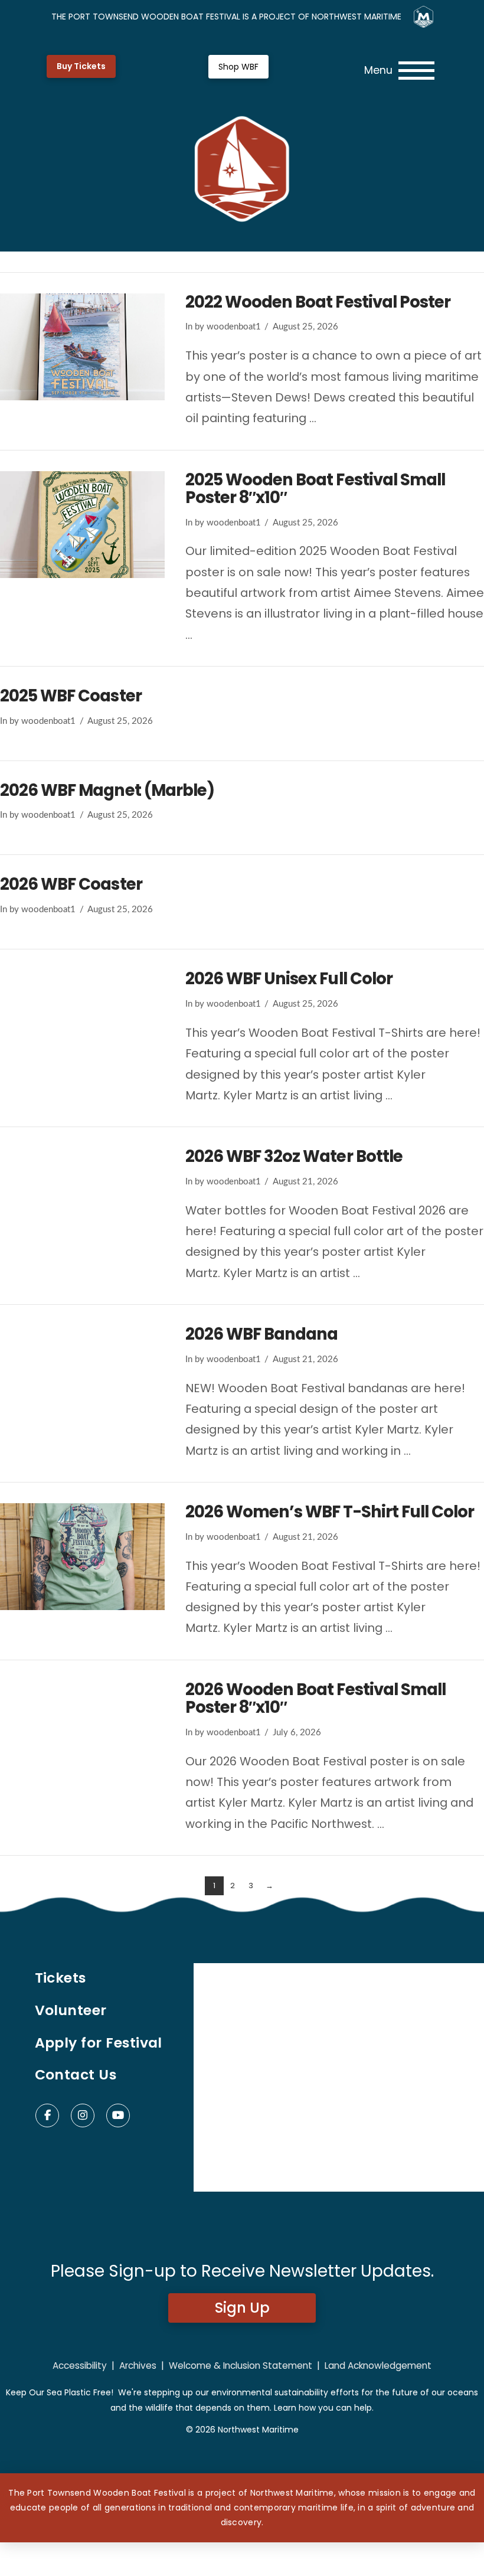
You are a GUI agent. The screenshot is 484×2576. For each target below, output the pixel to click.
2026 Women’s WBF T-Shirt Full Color (330, 1512)
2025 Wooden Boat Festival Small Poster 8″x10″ (315, 489)
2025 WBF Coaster (71, 696)
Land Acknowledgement (378, 2366)
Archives (138, 2366)
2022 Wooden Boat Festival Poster (318, 302)
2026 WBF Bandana (262, 1334)
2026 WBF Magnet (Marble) (107, 790)
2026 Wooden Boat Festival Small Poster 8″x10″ (315, 1698)
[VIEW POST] (82, 347)
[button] (399, 71)
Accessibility (80, 2366)
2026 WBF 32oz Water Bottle (294, 1156)
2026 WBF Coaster (71, 884)
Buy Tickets (81, 66)
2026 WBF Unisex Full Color (289, 979)
